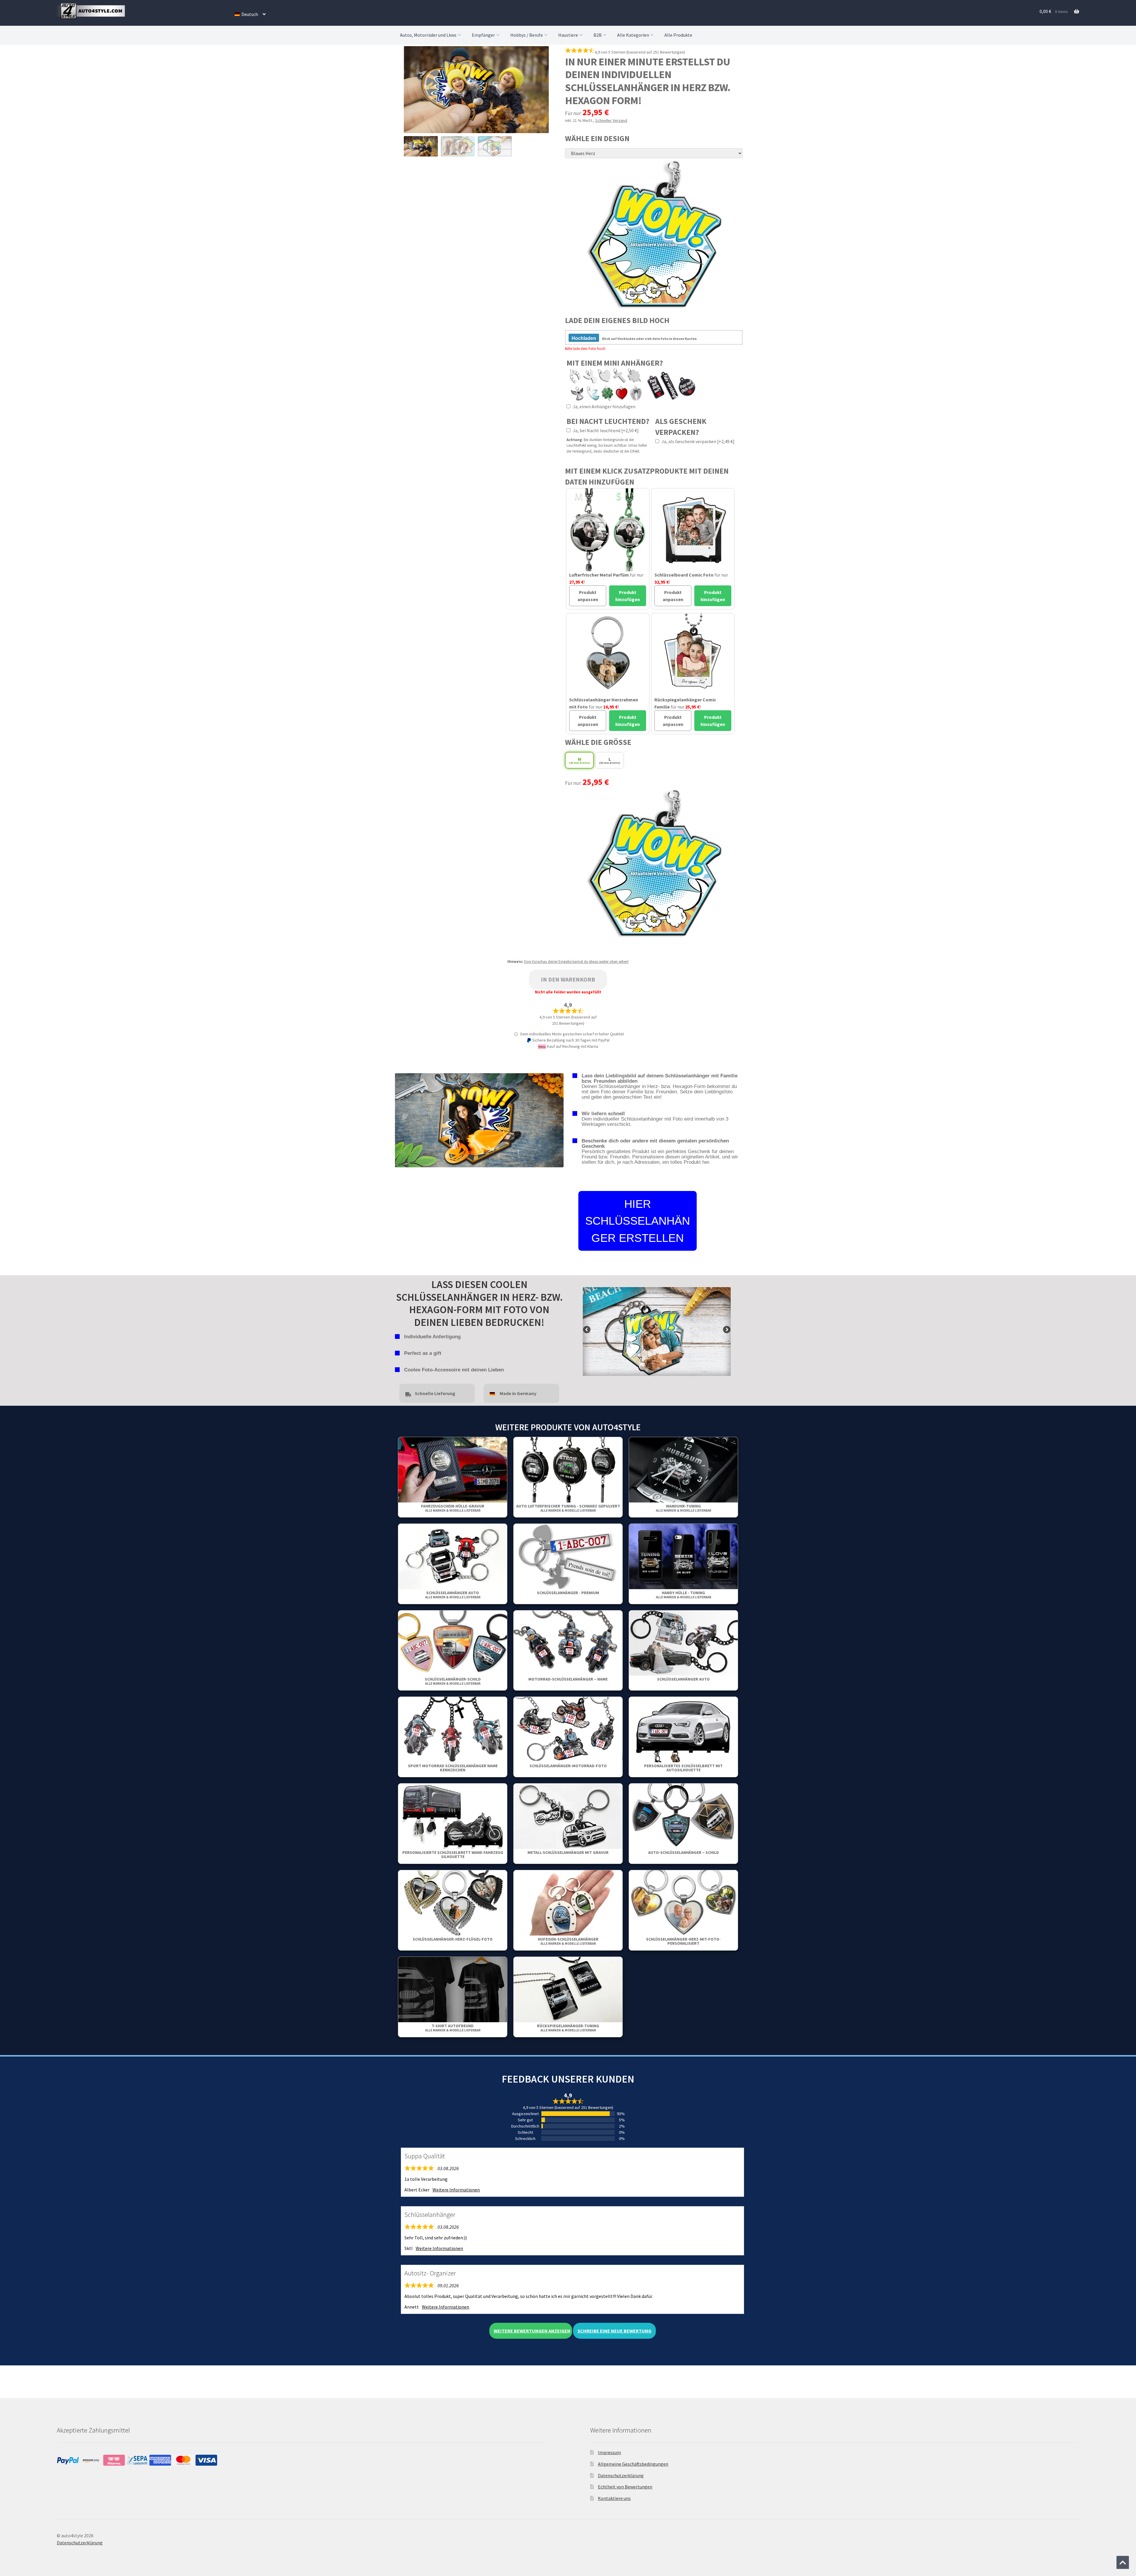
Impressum (609, 2452)
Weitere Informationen (456, 2190)
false (587, 1330)
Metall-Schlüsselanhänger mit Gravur (568, 1852)
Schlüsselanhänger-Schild (453, 1681)
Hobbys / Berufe (527, 35)
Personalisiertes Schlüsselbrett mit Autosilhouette (683, 1768)
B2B (598, 35)
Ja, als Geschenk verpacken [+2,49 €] (698, 441)
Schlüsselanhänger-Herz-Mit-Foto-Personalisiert (683, 1941)
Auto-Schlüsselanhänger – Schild (684, 1852)
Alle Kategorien (633, 35)
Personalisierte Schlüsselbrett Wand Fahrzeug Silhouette (453, 1854)
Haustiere (568, 35)
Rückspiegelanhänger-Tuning (568, 2028)
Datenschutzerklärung (621, 2475)
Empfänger (483, 35)
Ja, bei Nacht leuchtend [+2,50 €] (605, 430)
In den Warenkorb (568, 979)
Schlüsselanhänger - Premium (568, 1593)
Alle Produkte (678, 35)
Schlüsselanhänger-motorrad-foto (568, 1766)
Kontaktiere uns (614, 2498)
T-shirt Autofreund (453, 2028)
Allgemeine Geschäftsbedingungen (633, 2464)
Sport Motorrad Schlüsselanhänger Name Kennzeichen (453, 1768)
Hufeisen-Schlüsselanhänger (568, 1941)
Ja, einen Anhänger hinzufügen (604, 406)
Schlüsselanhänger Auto (453, 1595)
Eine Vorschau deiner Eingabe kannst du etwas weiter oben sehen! (576, 962)
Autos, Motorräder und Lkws (428, 35)
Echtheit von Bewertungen (625, 2487)
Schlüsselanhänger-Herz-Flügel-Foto (453, 1939)
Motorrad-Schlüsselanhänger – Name (568, 1679)
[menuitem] (250, 14)
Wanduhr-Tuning (684, 1508)
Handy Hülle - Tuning (684, 1595)
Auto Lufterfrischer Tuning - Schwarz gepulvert (568, 1508)
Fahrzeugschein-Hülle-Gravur (453, 1508)
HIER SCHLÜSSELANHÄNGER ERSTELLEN (638, 1221)
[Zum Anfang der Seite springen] (1123, 2562)
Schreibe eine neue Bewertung (614, 2331)
